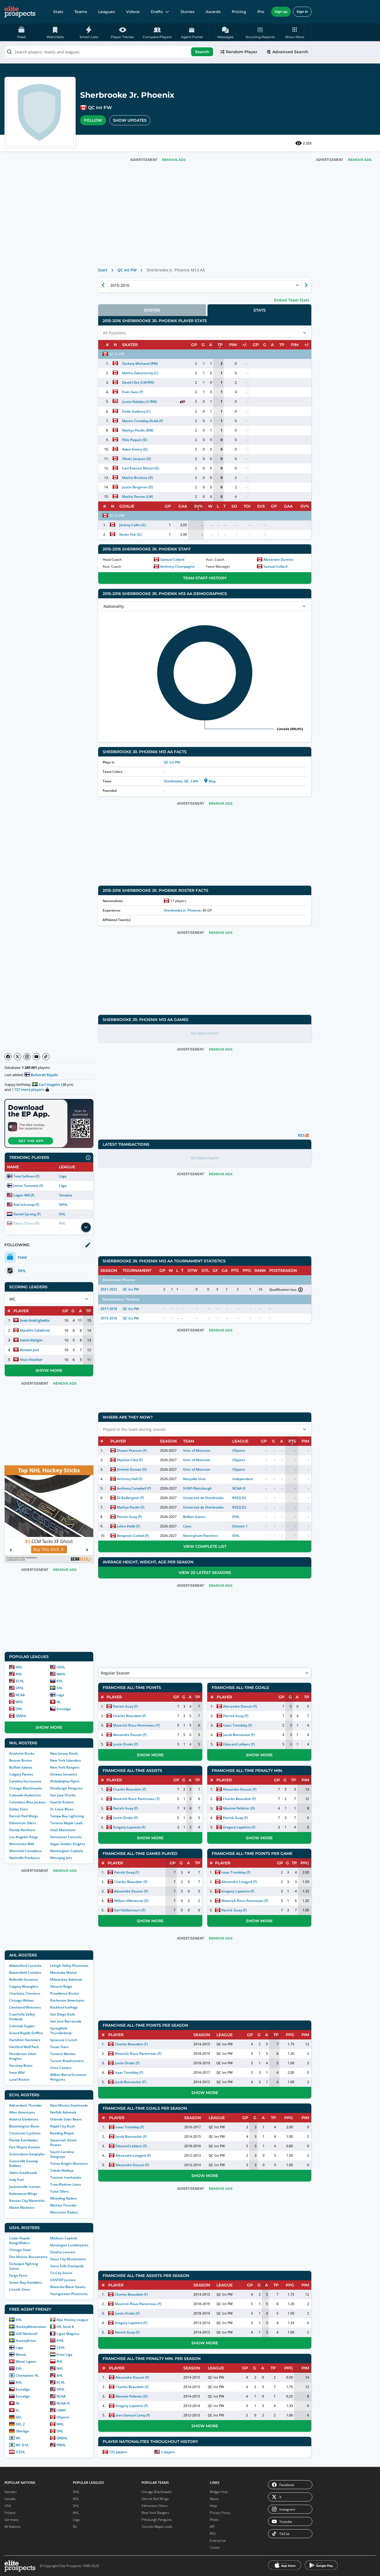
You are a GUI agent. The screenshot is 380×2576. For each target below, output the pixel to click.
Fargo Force (18, 2275)
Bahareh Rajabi (44, 1075)
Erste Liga (64, 2355)
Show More (49, 1370)
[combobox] (109, 52)
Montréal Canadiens (25, 1851)
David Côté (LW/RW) (138, 382)
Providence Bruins (65, 1993)
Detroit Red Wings (24, 1816)
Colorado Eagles (22, 2026)
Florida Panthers (22, 1830)
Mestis (21, 2355)
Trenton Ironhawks (66, 2177)
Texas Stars (59, 2047)
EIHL (60, 2341)
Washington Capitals (67, 1851)
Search (202, 52)
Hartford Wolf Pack (24, 2047)
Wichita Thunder (63, 2205)
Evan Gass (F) (133, 392)
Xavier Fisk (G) (130, 534)
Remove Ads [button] (360, 160)
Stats (58, 12)
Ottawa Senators (64, 1774)
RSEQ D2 (239, 1498)
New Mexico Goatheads (69, 2105)
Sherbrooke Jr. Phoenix (182, 910)
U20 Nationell (26, 2334)
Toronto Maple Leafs (66, 1823)
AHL (19, 1674)
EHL (19, 2368)
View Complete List (205, 1546)
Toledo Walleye (62, 2170)
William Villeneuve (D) (131, 1901)
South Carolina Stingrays (62, 2154)
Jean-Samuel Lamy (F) (133, 2415)
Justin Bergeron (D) (138, 487)
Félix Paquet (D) (135, 440)
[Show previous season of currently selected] (103, 285)
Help (213, 2506)
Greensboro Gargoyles (27, 2154)
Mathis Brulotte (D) (138, 478)
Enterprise (218, 2541)
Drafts (157, 12)
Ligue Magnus (68, 2334)
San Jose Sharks (63, 1795)
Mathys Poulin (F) (131, 1507)
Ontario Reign (61, 1986)
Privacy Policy (220, 2513)
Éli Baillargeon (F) (130, 1498)
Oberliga (22, 2431)
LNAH (61, 2410)
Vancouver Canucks (66, 1837)
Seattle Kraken (62, 1802)
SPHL (20, 1688)
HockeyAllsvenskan (31, 2327)
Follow (93, 120)
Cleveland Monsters (25, 2007)
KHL (62, 1214)
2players (168, 2452)
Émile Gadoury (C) (136, 411)
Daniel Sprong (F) (27, 1214)
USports (63, 2417)
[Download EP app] (49, 1123)
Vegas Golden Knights (68, 1844)
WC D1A (22, 2445)
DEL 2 (20, 2424)
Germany (12, 2520)
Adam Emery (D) (135, 449)
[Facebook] (8, 1057)
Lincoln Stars (20, 2289)
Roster (152, 310)
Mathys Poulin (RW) (138, 430)
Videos (133, 12)
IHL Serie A (65, 2327)
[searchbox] (109, 52)
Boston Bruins (21, 1760)
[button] (295, 32)
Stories (187, 12)
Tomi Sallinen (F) (26, 1176)
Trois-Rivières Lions (66, 2184)
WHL (19, 1702)
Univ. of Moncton (197, 1450)
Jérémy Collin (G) (133, 525)
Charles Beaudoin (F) (129, 1716)
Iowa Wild (17, 2072)
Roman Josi (29, 1350)
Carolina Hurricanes (25, 1781)
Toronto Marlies (63, 2054)
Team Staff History (205, 578)
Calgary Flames (21, 1774)
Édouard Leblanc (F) (239, 1744)
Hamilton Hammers (25, 2040)
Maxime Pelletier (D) (239, 1808)
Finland (10, 2513)
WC (18, 2438)
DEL (19, 2417)
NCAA (20, 1695)
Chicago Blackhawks (26, 1788)
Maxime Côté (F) (130, 1460)
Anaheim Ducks (22, 1753)
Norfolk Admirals (63, 2112)
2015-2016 (109, 1318)
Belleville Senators (24, 1979)
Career (215, 2547)
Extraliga (64, 1709)
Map (212, 781)
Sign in (302, 12)
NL (59, 1702)
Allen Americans (22, 2112)
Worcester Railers (64, 2212)
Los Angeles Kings (24, 1837)
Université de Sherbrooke (203, 1498)
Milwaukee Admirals (66, 1979)
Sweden (11, 2492)
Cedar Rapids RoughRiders (20, 2240)
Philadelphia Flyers (65, 1781)
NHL (19, 1667)
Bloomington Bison (24, 2126)
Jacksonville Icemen (25, 2187)
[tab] (152, 310)
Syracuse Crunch (64, 2040)
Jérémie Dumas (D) (132, 1469)
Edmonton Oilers (23, 1823)
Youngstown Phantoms (69, 2294)
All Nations (13, 2527)
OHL (19, 1709)
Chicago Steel (20, 2250)
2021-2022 (109, 1289)
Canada (10, 2499)
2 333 (307, 143)
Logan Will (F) (24, 1195)
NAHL (61, 1674)
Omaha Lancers (63, 2252)
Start (103, 270)
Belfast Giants (194, 1517)
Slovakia (66, 1195)
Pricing (239, 12)
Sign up (281, 12)
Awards (213, 12)
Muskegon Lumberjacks (69, 2245)
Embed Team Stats (292, 300)
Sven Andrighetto (35, 1320)
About (214, 2499)
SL (18, 2410)
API (212, 2527)
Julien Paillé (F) (128, 1526)
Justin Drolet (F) (125, 1744)
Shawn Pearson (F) (132, 1450)
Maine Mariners (22, 2208)
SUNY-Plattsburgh (198, 1488)
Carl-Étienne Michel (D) (141, 468)
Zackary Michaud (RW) (140, 363)
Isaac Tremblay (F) (237, 1725)
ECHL (20, 1681)
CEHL (61, 2348)
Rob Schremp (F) (26, 1205)
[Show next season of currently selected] (306, 285)
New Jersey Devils (64, 1753)
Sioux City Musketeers (68, 2259)
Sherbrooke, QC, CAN (181, 781)
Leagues (107, 12)
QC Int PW (100, 108)
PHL (60, 2361)
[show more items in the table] (86, 1227)
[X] (18, 1057)
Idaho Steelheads (23, 2173)
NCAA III (63, 2403)
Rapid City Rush (63, 2126)
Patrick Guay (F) (129, 1517)
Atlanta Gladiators (24, 2119)
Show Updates (130, 120)
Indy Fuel (16, 2180)
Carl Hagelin (49, 1084)
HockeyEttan (26, 2341)
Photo (214, 2520)
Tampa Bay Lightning (67, 1816)
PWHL (61, 2445)
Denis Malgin (31, 1340)
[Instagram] (27, 1057)
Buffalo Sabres (21, 1767)
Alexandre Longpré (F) (239, 1882)
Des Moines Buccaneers (28, 2257)
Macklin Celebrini (35, 1330)
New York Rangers (65, 1767)
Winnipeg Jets (61, 1858)
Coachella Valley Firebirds (22, 2017)
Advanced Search (290, 52)
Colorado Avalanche (25, 1795)
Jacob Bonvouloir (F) (239, 1735)
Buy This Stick (46, 1549)
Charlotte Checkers (25, 1993)
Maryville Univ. (195, 1479)
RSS (213, 2534)
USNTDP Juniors (63, 2280)
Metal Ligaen (26, 2361)
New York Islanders (66, 1760)
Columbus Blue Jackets (28, 1802)
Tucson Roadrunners (67, 2061)
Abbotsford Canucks (25, 1966)
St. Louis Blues (62, 1809)
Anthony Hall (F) (130, 1479)
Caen (187, 1526)
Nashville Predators (25, 1858)
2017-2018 (109, 1309)
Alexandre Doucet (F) (130, 1735)
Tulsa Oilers (59, 2191)
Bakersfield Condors (25, 1973)
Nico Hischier (31, 1360)
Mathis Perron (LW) (138, 497)
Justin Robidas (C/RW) (140, 402)
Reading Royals (62, 2133)
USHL (61, 1667)
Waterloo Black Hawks (68, 2287)
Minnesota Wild (22, 1844)
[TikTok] (46, 1057)
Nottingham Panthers (201, 1536)
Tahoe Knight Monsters (69, 2164)
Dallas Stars (19, 1809)
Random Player (242, 52)
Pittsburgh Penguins (66, 1788)
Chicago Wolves (22, 2000)
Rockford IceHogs (64, 2007)
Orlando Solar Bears (66, 2119)
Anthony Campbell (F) (134, 1488)
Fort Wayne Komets (25, 2147)
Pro (261, 12)
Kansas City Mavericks (27, 2201)
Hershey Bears (21, 2066)
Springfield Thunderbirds (61, 2031)
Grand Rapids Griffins (26, 2033)
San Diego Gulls (63, 2014)
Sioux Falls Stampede (67, 2266)
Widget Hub (219, 2492)
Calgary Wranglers (24, 1986)
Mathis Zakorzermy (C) (140, 373)
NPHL (63, 1205)
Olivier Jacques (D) (137, 459)
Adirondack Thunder (26, 2105)
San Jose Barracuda (66, 2021)
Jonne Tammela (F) (28, 1186)
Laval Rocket (19, 2079)
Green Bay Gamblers (26, 2282)
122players (118, 2452)
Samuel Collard (172, 559)
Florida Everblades (24, 2140)
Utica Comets (61, 2068)
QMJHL (21, 1716)
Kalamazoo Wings (23, 2194)
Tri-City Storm (61, 2273)
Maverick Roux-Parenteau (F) (136, 1725)
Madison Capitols (64, 2238)
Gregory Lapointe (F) (129, 1827)
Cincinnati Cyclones (25, 2133)
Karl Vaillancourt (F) (130, 1910)
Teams (81, 12)
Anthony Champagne (177, 566)
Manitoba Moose (63, 1973)
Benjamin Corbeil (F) (133, 1536)
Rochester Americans (67, 2000)
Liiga (63, 1176)
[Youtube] (36, 1057)
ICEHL (20, 2452)
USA (8, 2506)
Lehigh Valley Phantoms (69, 1966)
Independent (243, 1479)
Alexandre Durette (278, 559)
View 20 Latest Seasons (205, 1573)
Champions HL (27, 2375)
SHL (60, 1688)
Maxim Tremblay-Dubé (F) (143, 421)
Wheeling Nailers (64, 2198)
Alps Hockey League (72, 2320)
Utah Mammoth (63, 1830)
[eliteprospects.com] (20, 12)
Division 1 (240, 1526)
